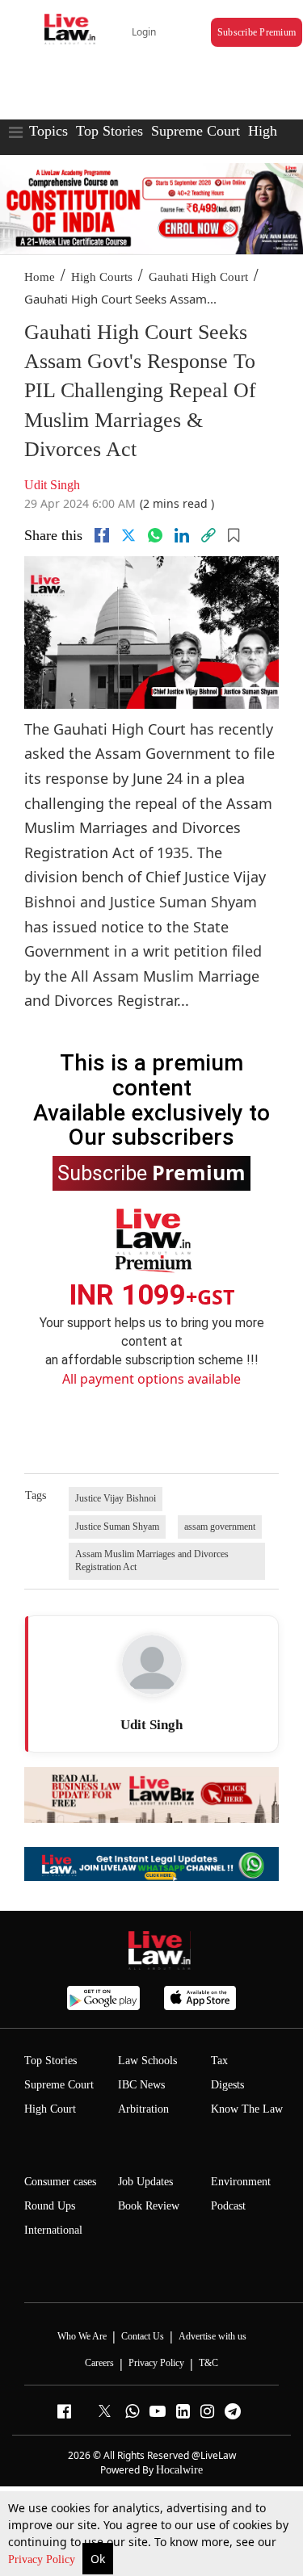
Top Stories (109, 131)
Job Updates (145, 2182)
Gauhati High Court (198, 277)
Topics (48, 131)
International (53, 2230)
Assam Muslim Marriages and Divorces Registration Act (152, 1560)
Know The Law (247, 2109)
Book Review (149, 2206)
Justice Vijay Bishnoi (116, 1498)
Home (40, 277)
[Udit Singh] (152, 1665)
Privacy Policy (43, 2559)
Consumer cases (60, 2182)
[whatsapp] (155, 535)
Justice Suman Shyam (117, 1527)
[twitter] (128, 535)
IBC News (141, 2085)
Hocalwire (179, 2470)
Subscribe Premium (257, 32)
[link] (208, 535)
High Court (50, 2109)
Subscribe (151, 1172)
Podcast (228, 2206)
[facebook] (102, 535)
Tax (219, 2061)
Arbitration (143, 2109)
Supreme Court (196, 131)
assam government (220, 1527)
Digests (227, 2085)
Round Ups (50, 2206)
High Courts (102, 277)
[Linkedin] (182, 535)
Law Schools (147, 2061)
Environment (241, 2182)
